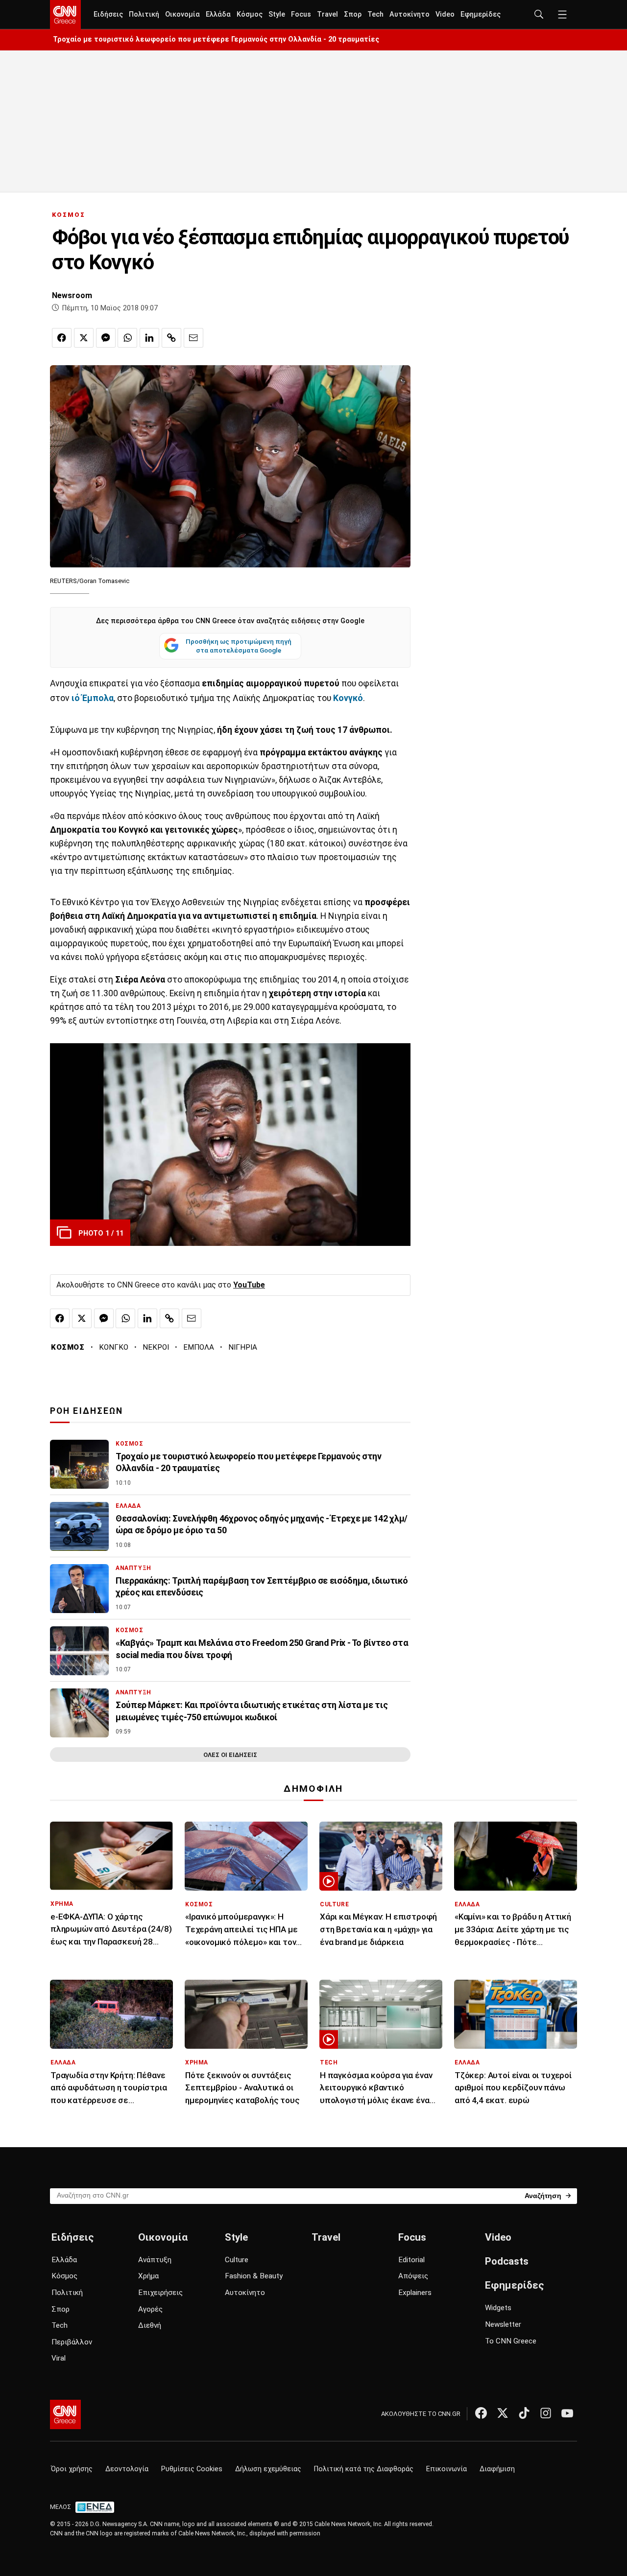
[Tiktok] (524, 2413)
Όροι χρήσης (72, 2469)
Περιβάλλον (72, 2342)
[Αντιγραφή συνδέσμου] (171, 338)
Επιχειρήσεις (160, 2293)
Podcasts (507, 2261)
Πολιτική (144, 14)
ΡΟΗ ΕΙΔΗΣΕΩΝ (86, 1411)
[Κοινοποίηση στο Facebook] (62, 338)
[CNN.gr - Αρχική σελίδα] (65, 2414)
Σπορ (353, 14)
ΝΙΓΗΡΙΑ (243, 1347)
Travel (327, 14)
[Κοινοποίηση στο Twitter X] (84, 338)
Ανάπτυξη (155, 2260)
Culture (237, 2260)
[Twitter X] (503, 2413)
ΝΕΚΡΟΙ (156, 1347)
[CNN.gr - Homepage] (65, 15)
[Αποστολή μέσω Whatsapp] (127, 338)
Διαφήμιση (497, 2469)
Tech (375, 14)
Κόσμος (250, 14)
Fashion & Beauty (254, 2276)
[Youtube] (567, 2413)
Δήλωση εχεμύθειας (268, 2469)
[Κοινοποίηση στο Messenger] (106, 338)
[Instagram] (546, 2413)
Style (277, 14)
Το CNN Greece (511, 2341)
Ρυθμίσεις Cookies (192, 2469)
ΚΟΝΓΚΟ (114, 1347)
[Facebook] (481, 2413)
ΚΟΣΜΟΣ (69, 215)
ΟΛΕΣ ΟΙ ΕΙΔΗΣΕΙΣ (230, 1755)
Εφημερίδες (481, 14)
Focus (301, 14)
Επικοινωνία (446, 2469)
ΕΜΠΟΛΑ (199, 1347)
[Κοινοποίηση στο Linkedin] (149, 338)
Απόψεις (413, 2276)
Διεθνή (150, 2325)
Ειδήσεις (108, 14)
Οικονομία (182, 14)
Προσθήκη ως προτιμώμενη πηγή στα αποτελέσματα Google (239, 646)
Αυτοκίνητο (410, 14)
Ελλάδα (218, 14)
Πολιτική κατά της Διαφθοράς (364, 2469)
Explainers (415, 2293)
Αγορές (150, 2309)
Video (445, 14)
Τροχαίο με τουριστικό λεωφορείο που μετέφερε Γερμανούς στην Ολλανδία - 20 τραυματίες (216, 39)
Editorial (411, 2260)
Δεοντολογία (127, 2469)
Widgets (498, 2308)
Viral (59, 2358)
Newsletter (503, 2324)
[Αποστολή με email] (193, 338)
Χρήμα (148, 2276)
